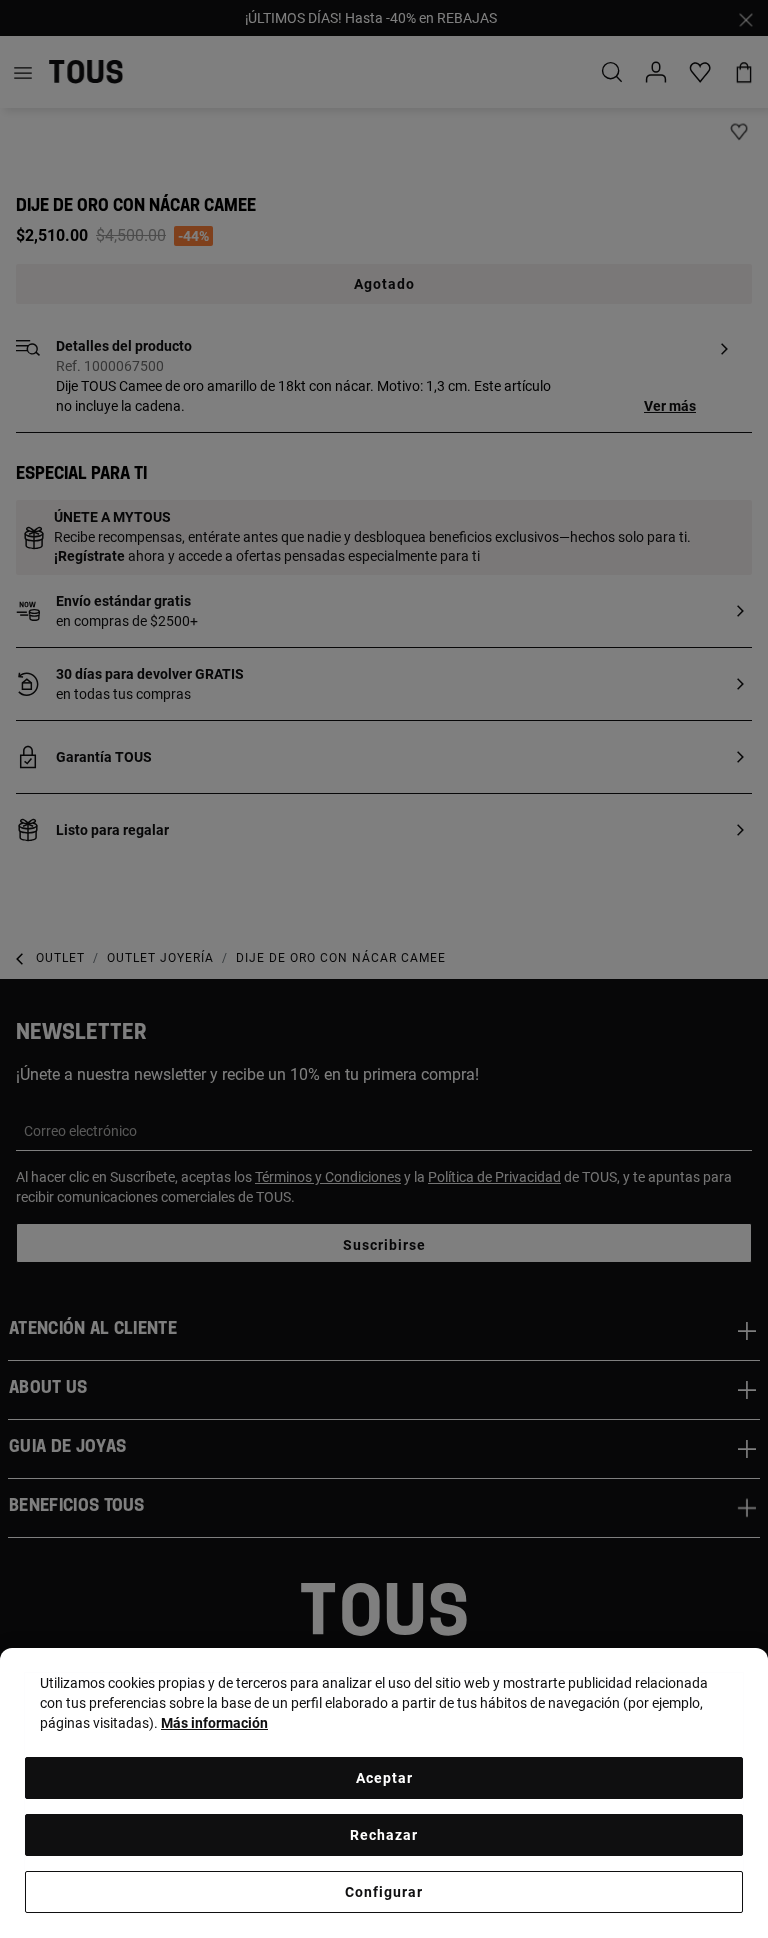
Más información (214, 1723)
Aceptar (384, 1778)
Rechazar (384, 1835)
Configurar (384, 1892)
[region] (384, 1793)
